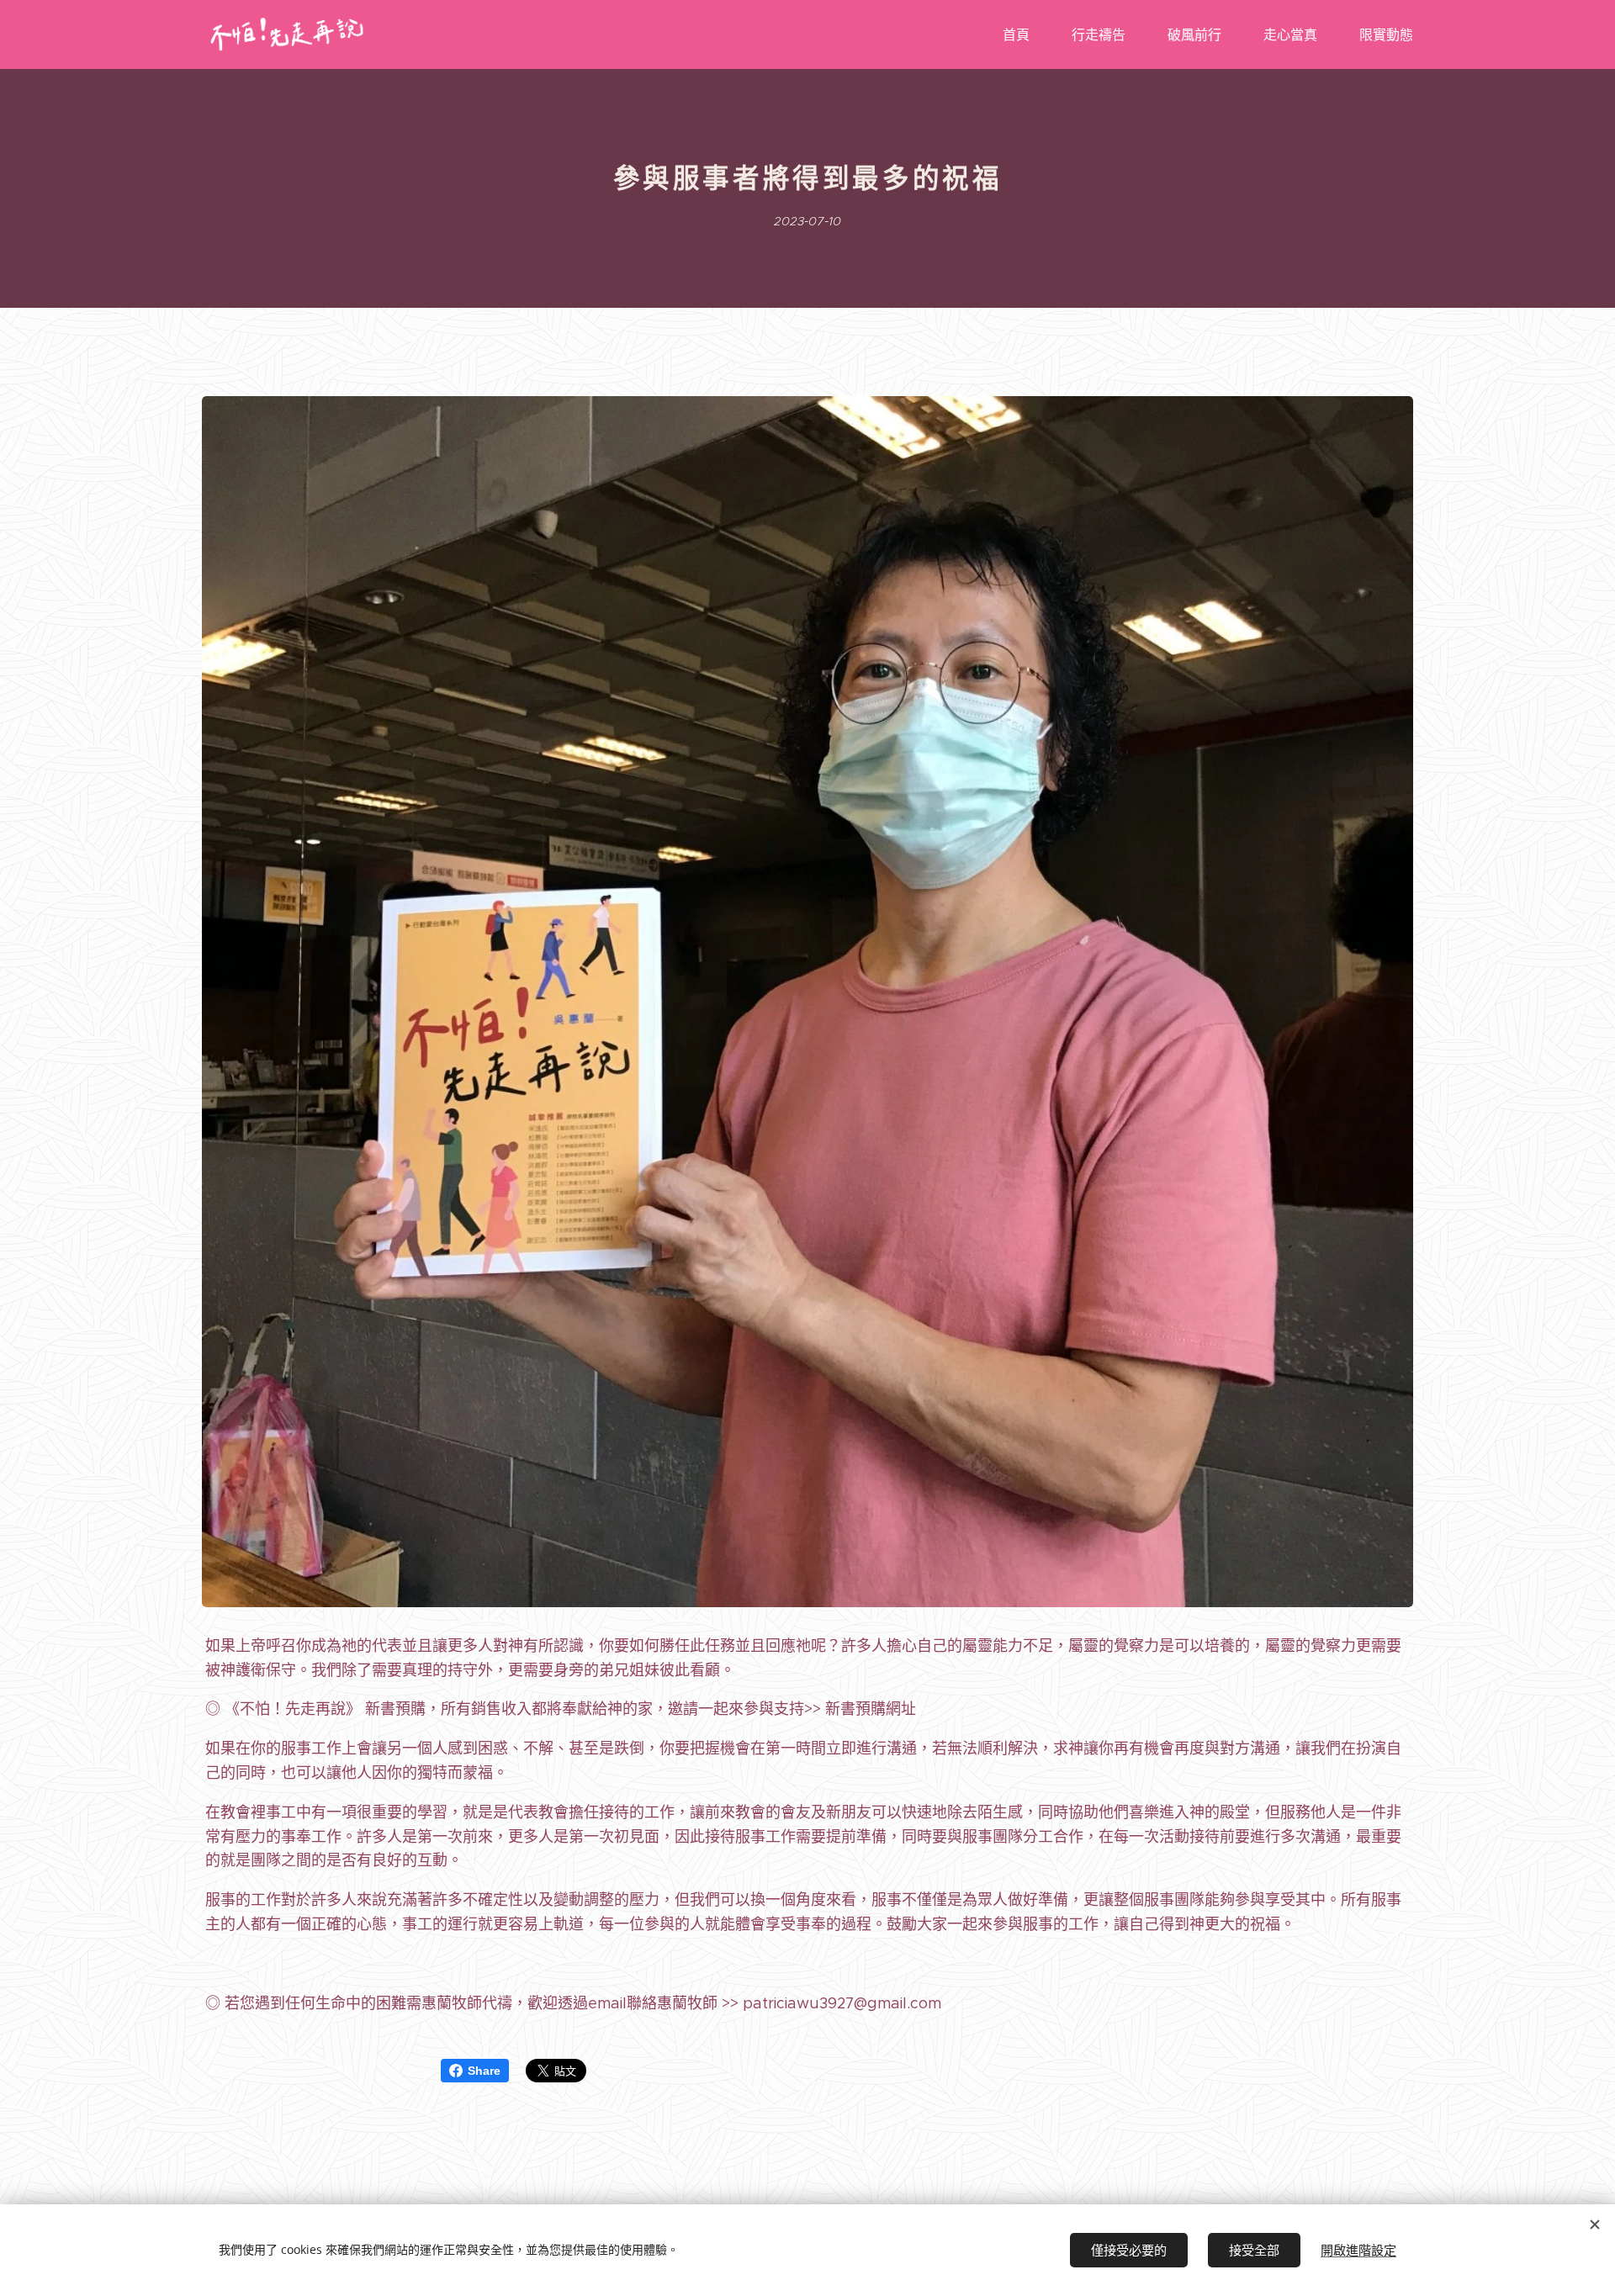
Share (484, 2071)
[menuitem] (1025, 34)
